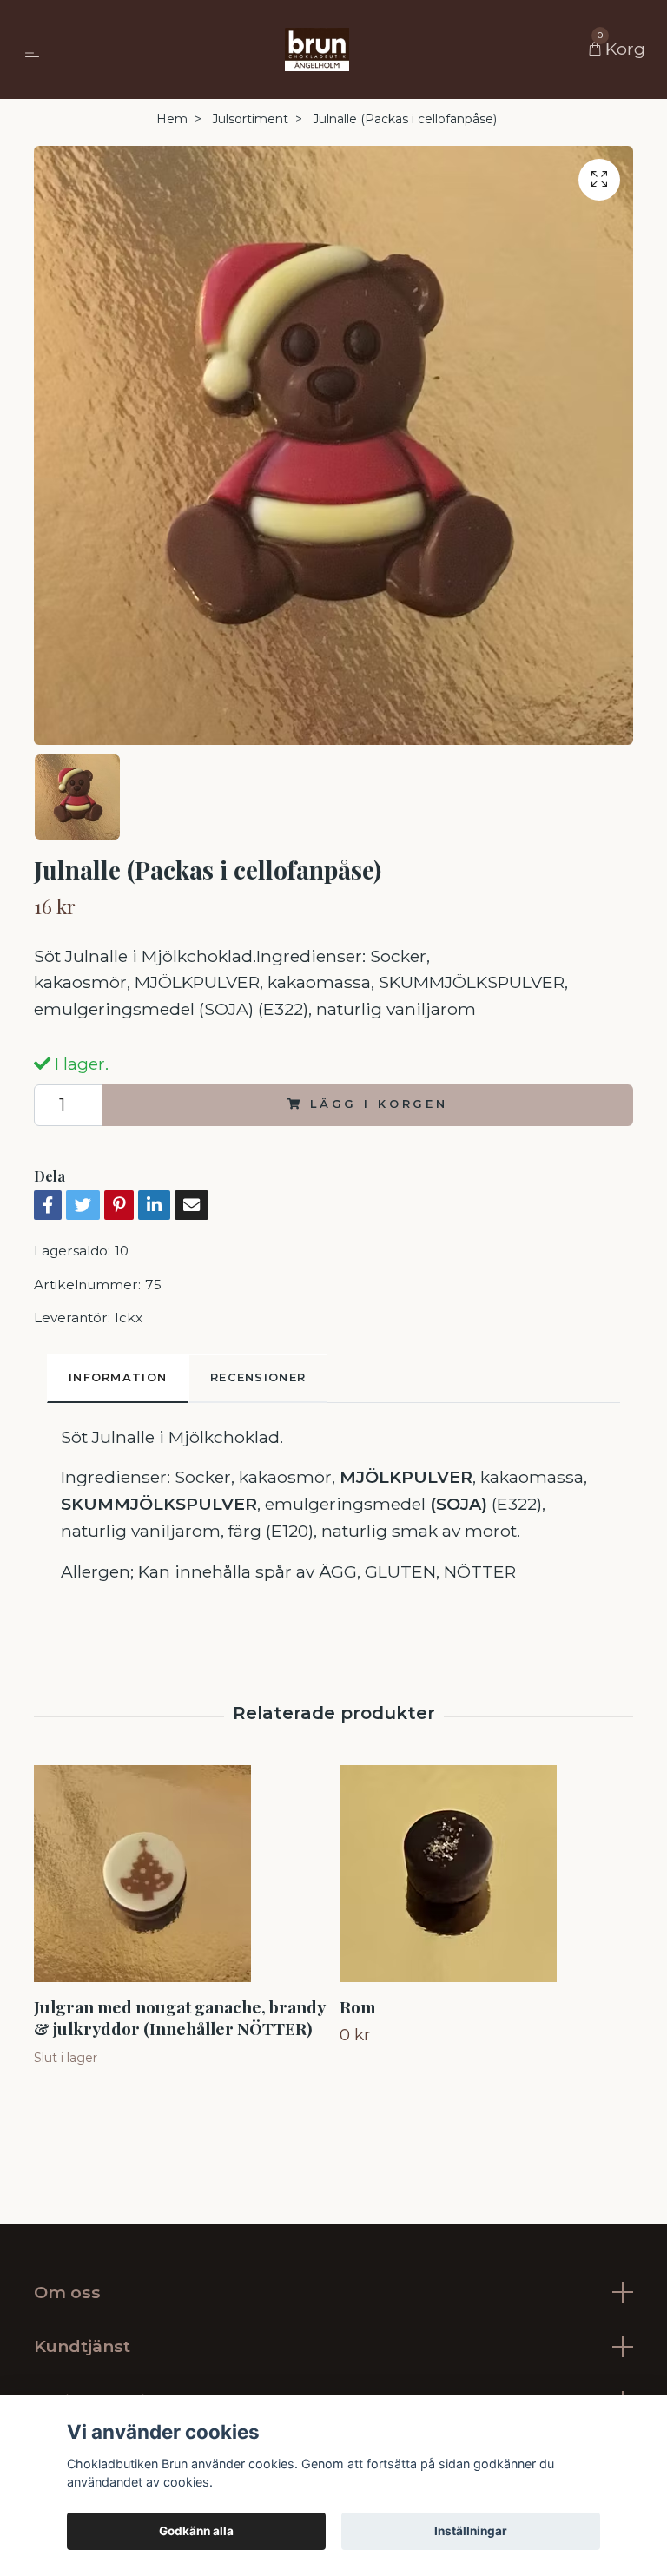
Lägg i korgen (379, 1104)
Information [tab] (118, 1377)
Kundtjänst (82, 2346)
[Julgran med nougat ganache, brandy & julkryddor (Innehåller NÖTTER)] (180, 1874)
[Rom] (486, 1874)
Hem (172, 119)
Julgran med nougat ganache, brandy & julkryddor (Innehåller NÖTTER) (179, 2017)
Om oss (67, 2292)
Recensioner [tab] (258, 1377)
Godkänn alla (196, 2531)
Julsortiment (250, 119)
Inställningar (471, 2531)
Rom (357, 2006)
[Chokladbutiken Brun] (317, 49)
